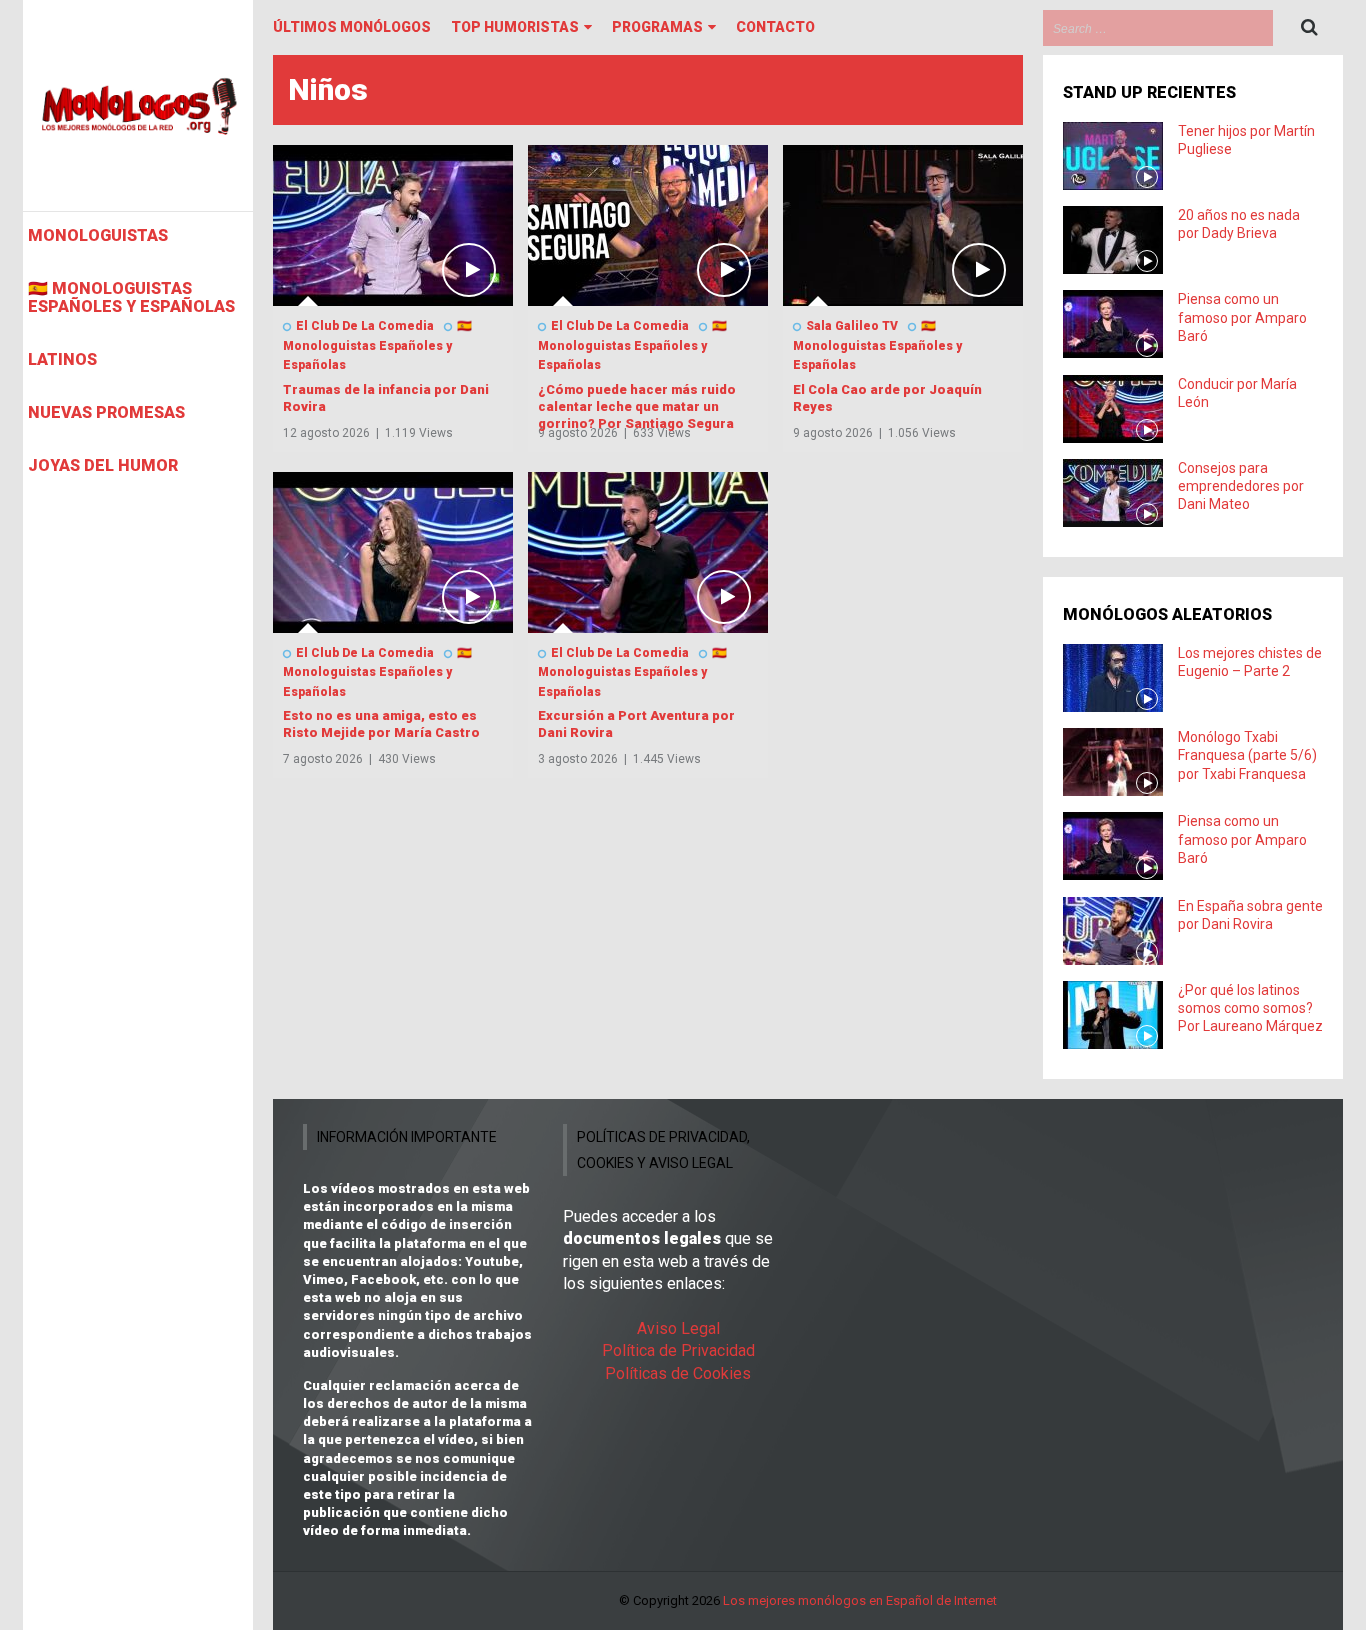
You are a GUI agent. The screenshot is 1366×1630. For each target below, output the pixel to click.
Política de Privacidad (678, 1350)
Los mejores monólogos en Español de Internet (860, 1600)
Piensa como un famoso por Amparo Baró (1242, 317)
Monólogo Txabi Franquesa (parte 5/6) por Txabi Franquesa (1247, 755)
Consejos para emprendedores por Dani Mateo (1241, 486)
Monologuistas (98, 236)
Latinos (62, 360)
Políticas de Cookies (678, 1373)
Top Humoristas (515, 27)
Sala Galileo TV (852, 326)
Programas (657, 27)
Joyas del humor (103, 466)
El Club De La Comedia (365, 326)
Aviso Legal (678, 1328)
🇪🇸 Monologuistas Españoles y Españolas (131, 298)
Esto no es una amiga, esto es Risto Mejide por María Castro (381, 724)
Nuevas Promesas (106, 413)
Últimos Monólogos (352, 27)
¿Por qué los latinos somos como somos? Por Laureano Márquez (1250, 1008)
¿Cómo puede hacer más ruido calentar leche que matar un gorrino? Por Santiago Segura (637, 406)
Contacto (775, 27)
